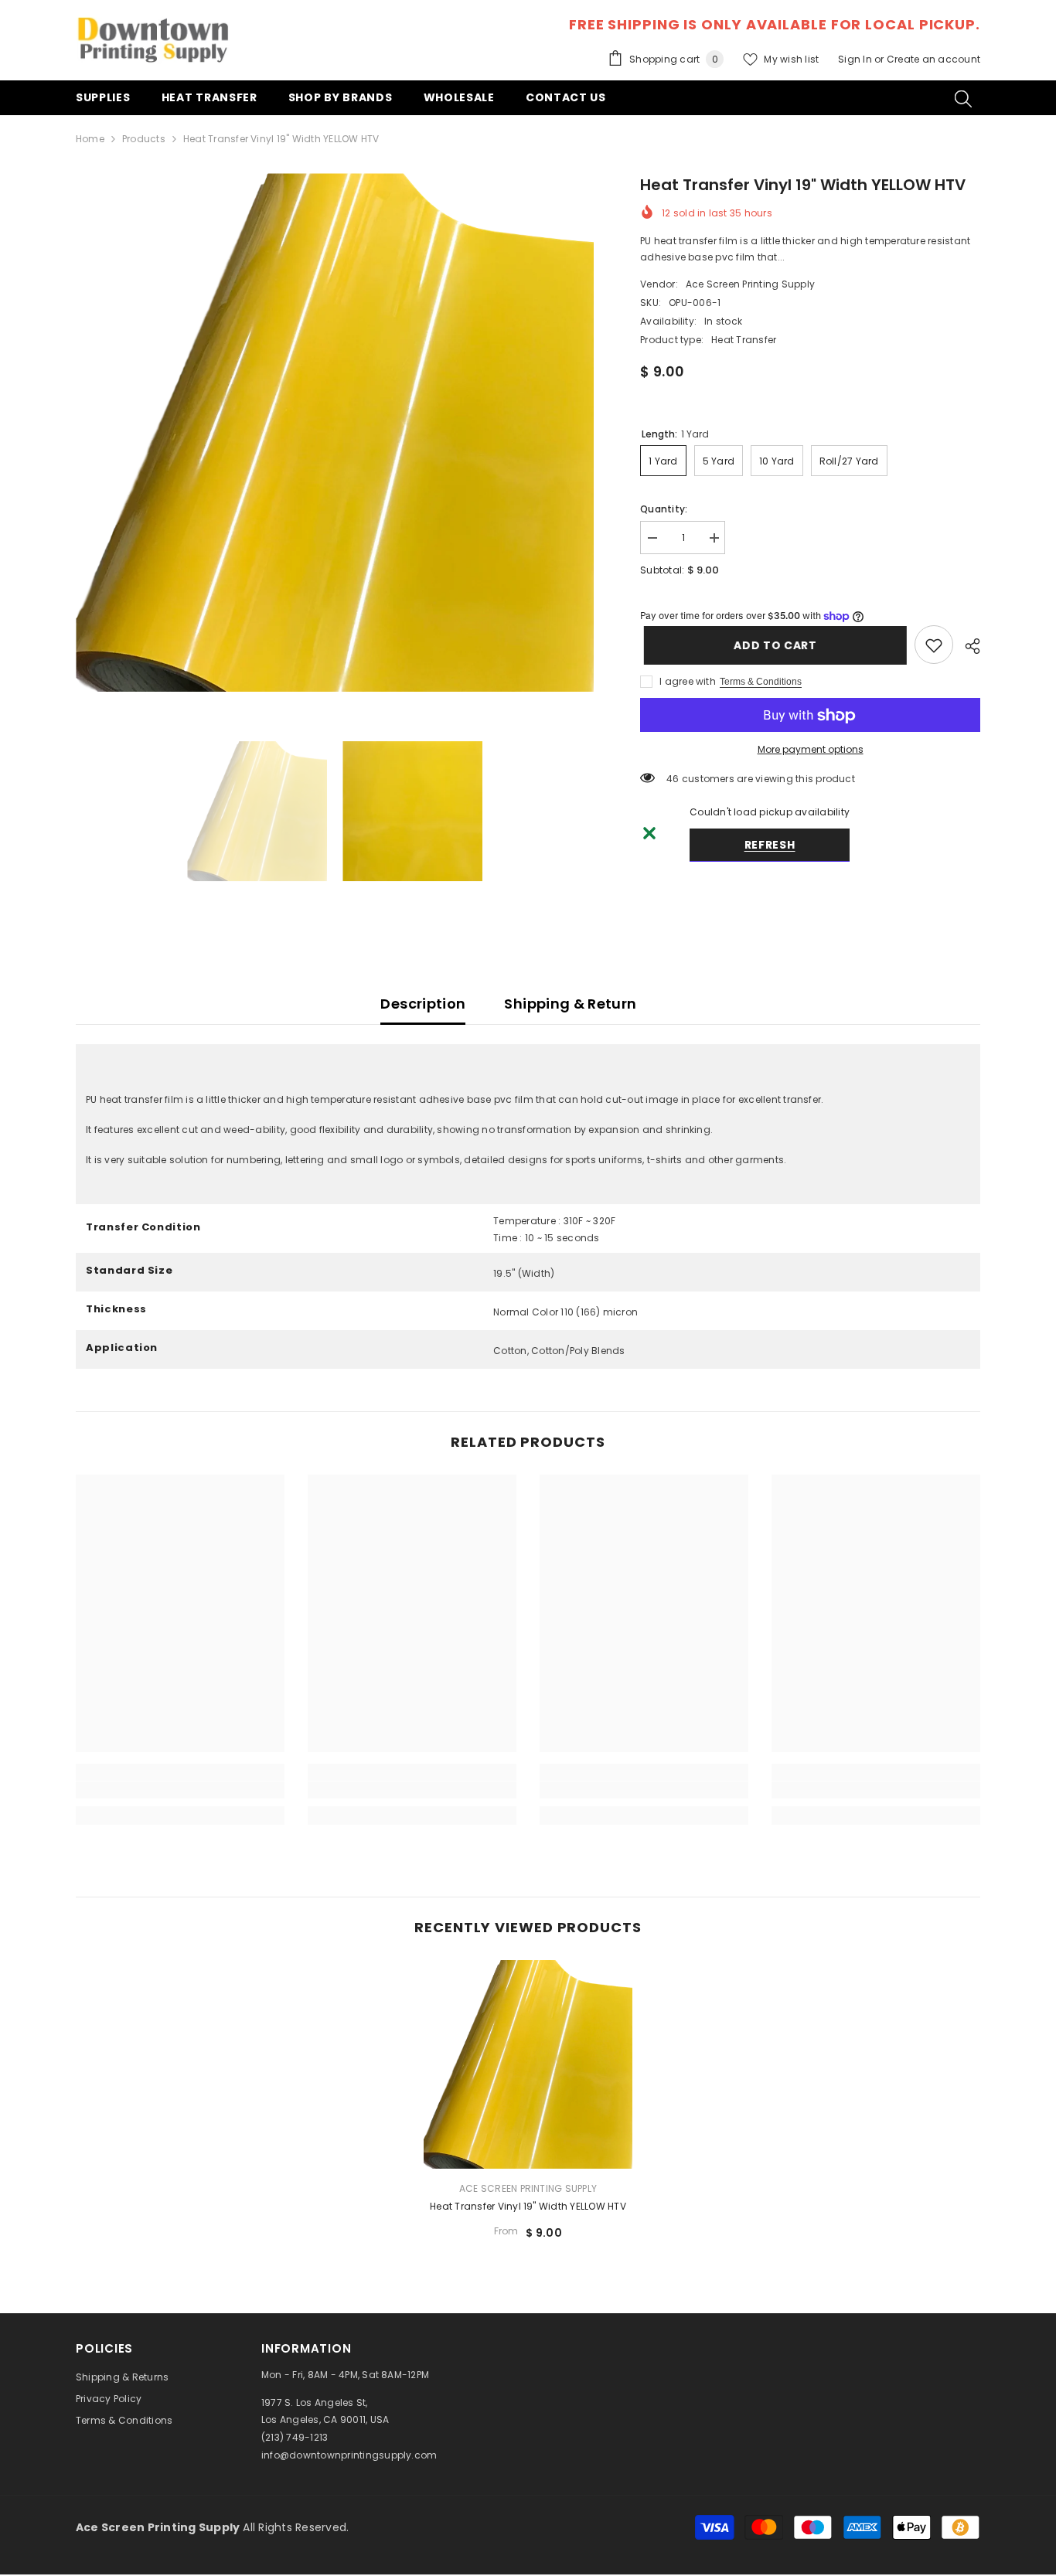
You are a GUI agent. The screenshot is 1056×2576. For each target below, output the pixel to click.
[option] (335, 432)
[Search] (963, 98)
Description (423, 1004)
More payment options (811, 750)
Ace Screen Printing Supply (750, 284)
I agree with (688, 682)
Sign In (856, 59)
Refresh (770, 846)
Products (144, 139)
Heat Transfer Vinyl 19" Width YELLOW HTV (528, 2206)
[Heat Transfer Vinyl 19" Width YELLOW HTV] (528, 2064)
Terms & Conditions (761, 682)
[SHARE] (967, 646)
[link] (934, 645)
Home (90, 139)
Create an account (933, 59)
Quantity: (664, 509)
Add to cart (772, 645)
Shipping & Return (570, 1004)
